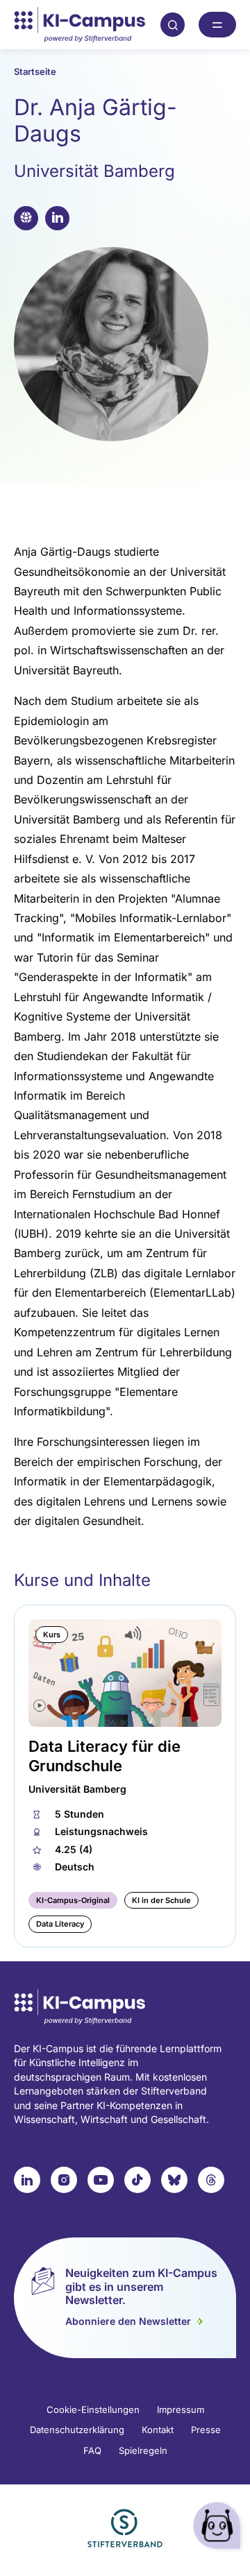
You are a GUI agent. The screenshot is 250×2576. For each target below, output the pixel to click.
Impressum (181, 2409)
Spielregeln (143, 2450)
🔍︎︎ (173, 24)
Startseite (35, 71)
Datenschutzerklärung (77, 2430)
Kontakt (158, 2430)
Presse (206, 2430)
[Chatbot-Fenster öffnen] (219, 2528)
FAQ (92, 2450)
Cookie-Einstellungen (93, 2409)
